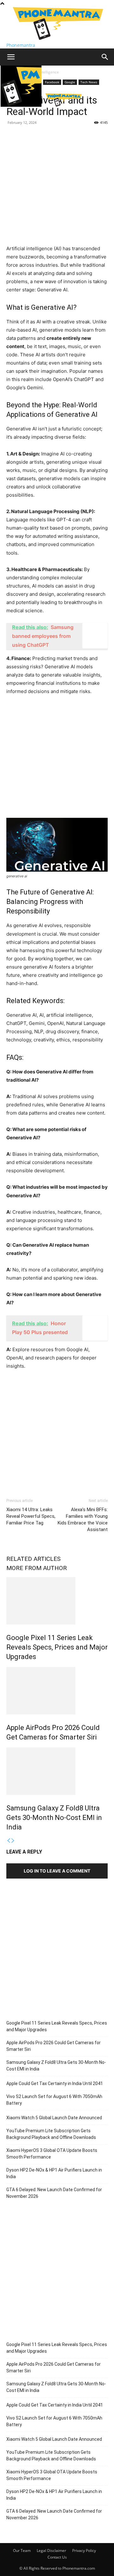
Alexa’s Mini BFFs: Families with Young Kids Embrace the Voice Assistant (83, 1520)
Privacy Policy (84, 2551)
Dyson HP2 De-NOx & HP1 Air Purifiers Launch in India (54, 2173)
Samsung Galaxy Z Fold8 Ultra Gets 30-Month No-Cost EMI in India (54, 1818)
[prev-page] (9, 1841)
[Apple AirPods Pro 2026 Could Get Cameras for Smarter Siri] (57, 1691)
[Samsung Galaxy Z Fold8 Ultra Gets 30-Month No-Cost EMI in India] (57, 1771)
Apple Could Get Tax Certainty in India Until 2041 (55, 2083)
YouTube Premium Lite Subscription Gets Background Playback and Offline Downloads (51, 2134)
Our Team (22, 2551)
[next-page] (13, 1841)
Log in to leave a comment (57, 1871)
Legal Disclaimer (51, 2551)
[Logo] (22, 105)
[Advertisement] (57, 188)
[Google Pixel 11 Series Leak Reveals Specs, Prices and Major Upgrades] (57, 1601)
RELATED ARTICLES (33, 1559)
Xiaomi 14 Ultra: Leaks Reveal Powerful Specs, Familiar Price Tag (31, 1516)
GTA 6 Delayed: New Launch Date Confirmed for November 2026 (54, 2193)
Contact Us (57, 2557)
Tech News (89, 82)
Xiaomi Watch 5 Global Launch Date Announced (54, 2118)
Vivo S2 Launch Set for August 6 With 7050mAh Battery (54, 2100)
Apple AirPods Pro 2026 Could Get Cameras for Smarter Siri (54, 2046)
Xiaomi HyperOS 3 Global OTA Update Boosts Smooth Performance (52, 2154)
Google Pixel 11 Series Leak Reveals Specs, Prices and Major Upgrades (57, 1647)
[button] (11, 57)
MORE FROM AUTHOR (37, 1568)
